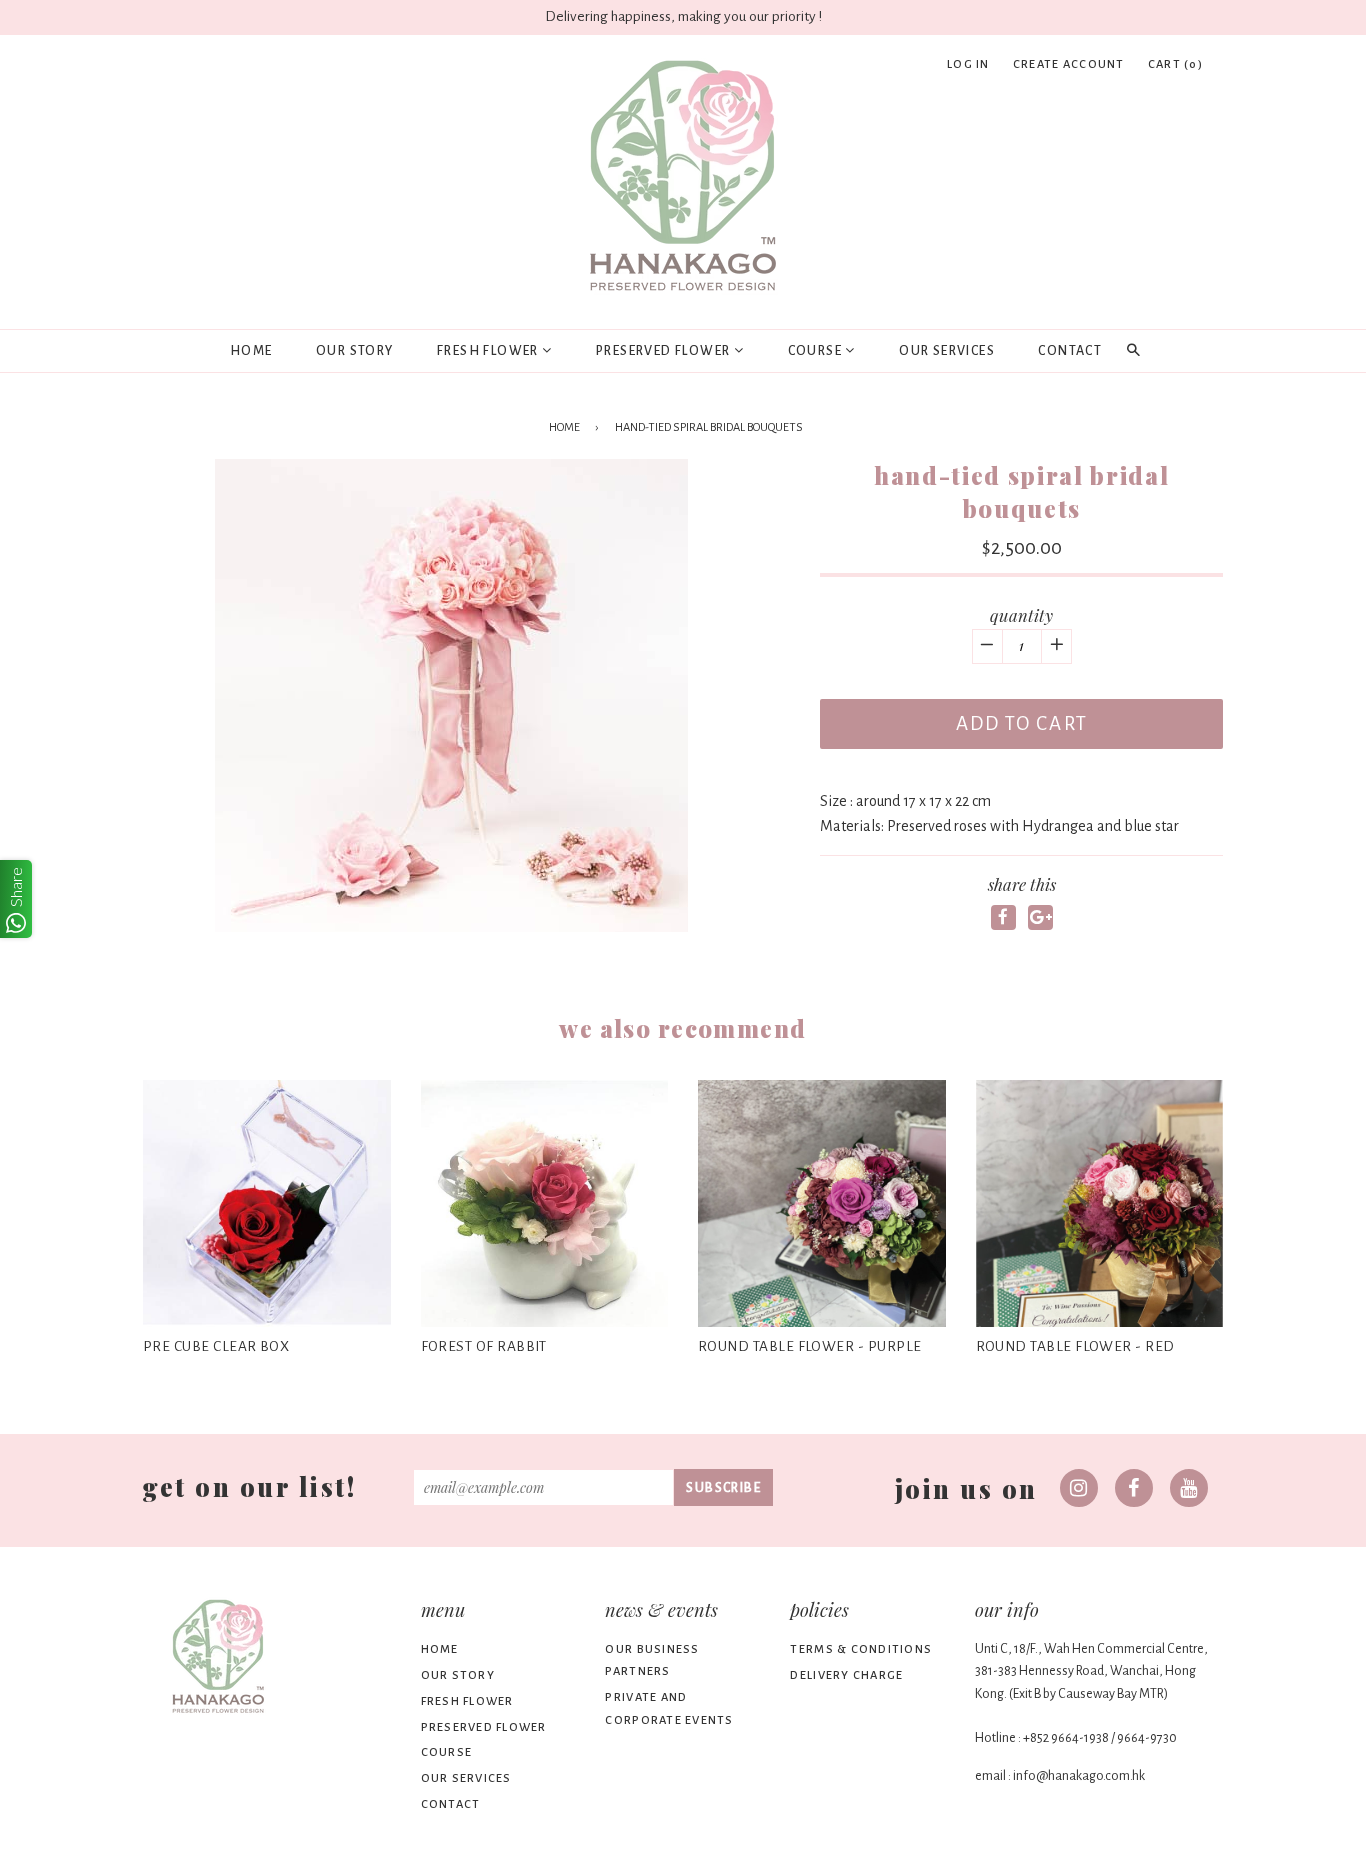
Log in (968, 64)
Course (817, 351)
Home (251, 351)
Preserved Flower (665, 351)
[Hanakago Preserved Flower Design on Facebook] (1134, 1488)
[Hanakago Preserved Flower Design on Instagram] (1079, 1488)
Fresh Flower (489, 351)
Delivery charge (846, 1675)
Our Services (947, 351)
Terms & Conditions (861, 1649)
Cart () (1175, 64)
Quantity (1021, 615)
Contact (1070, 351)
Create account (1069, 64)
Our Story (355, 351)
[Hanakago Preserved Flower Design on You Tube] (1189, 1488)
